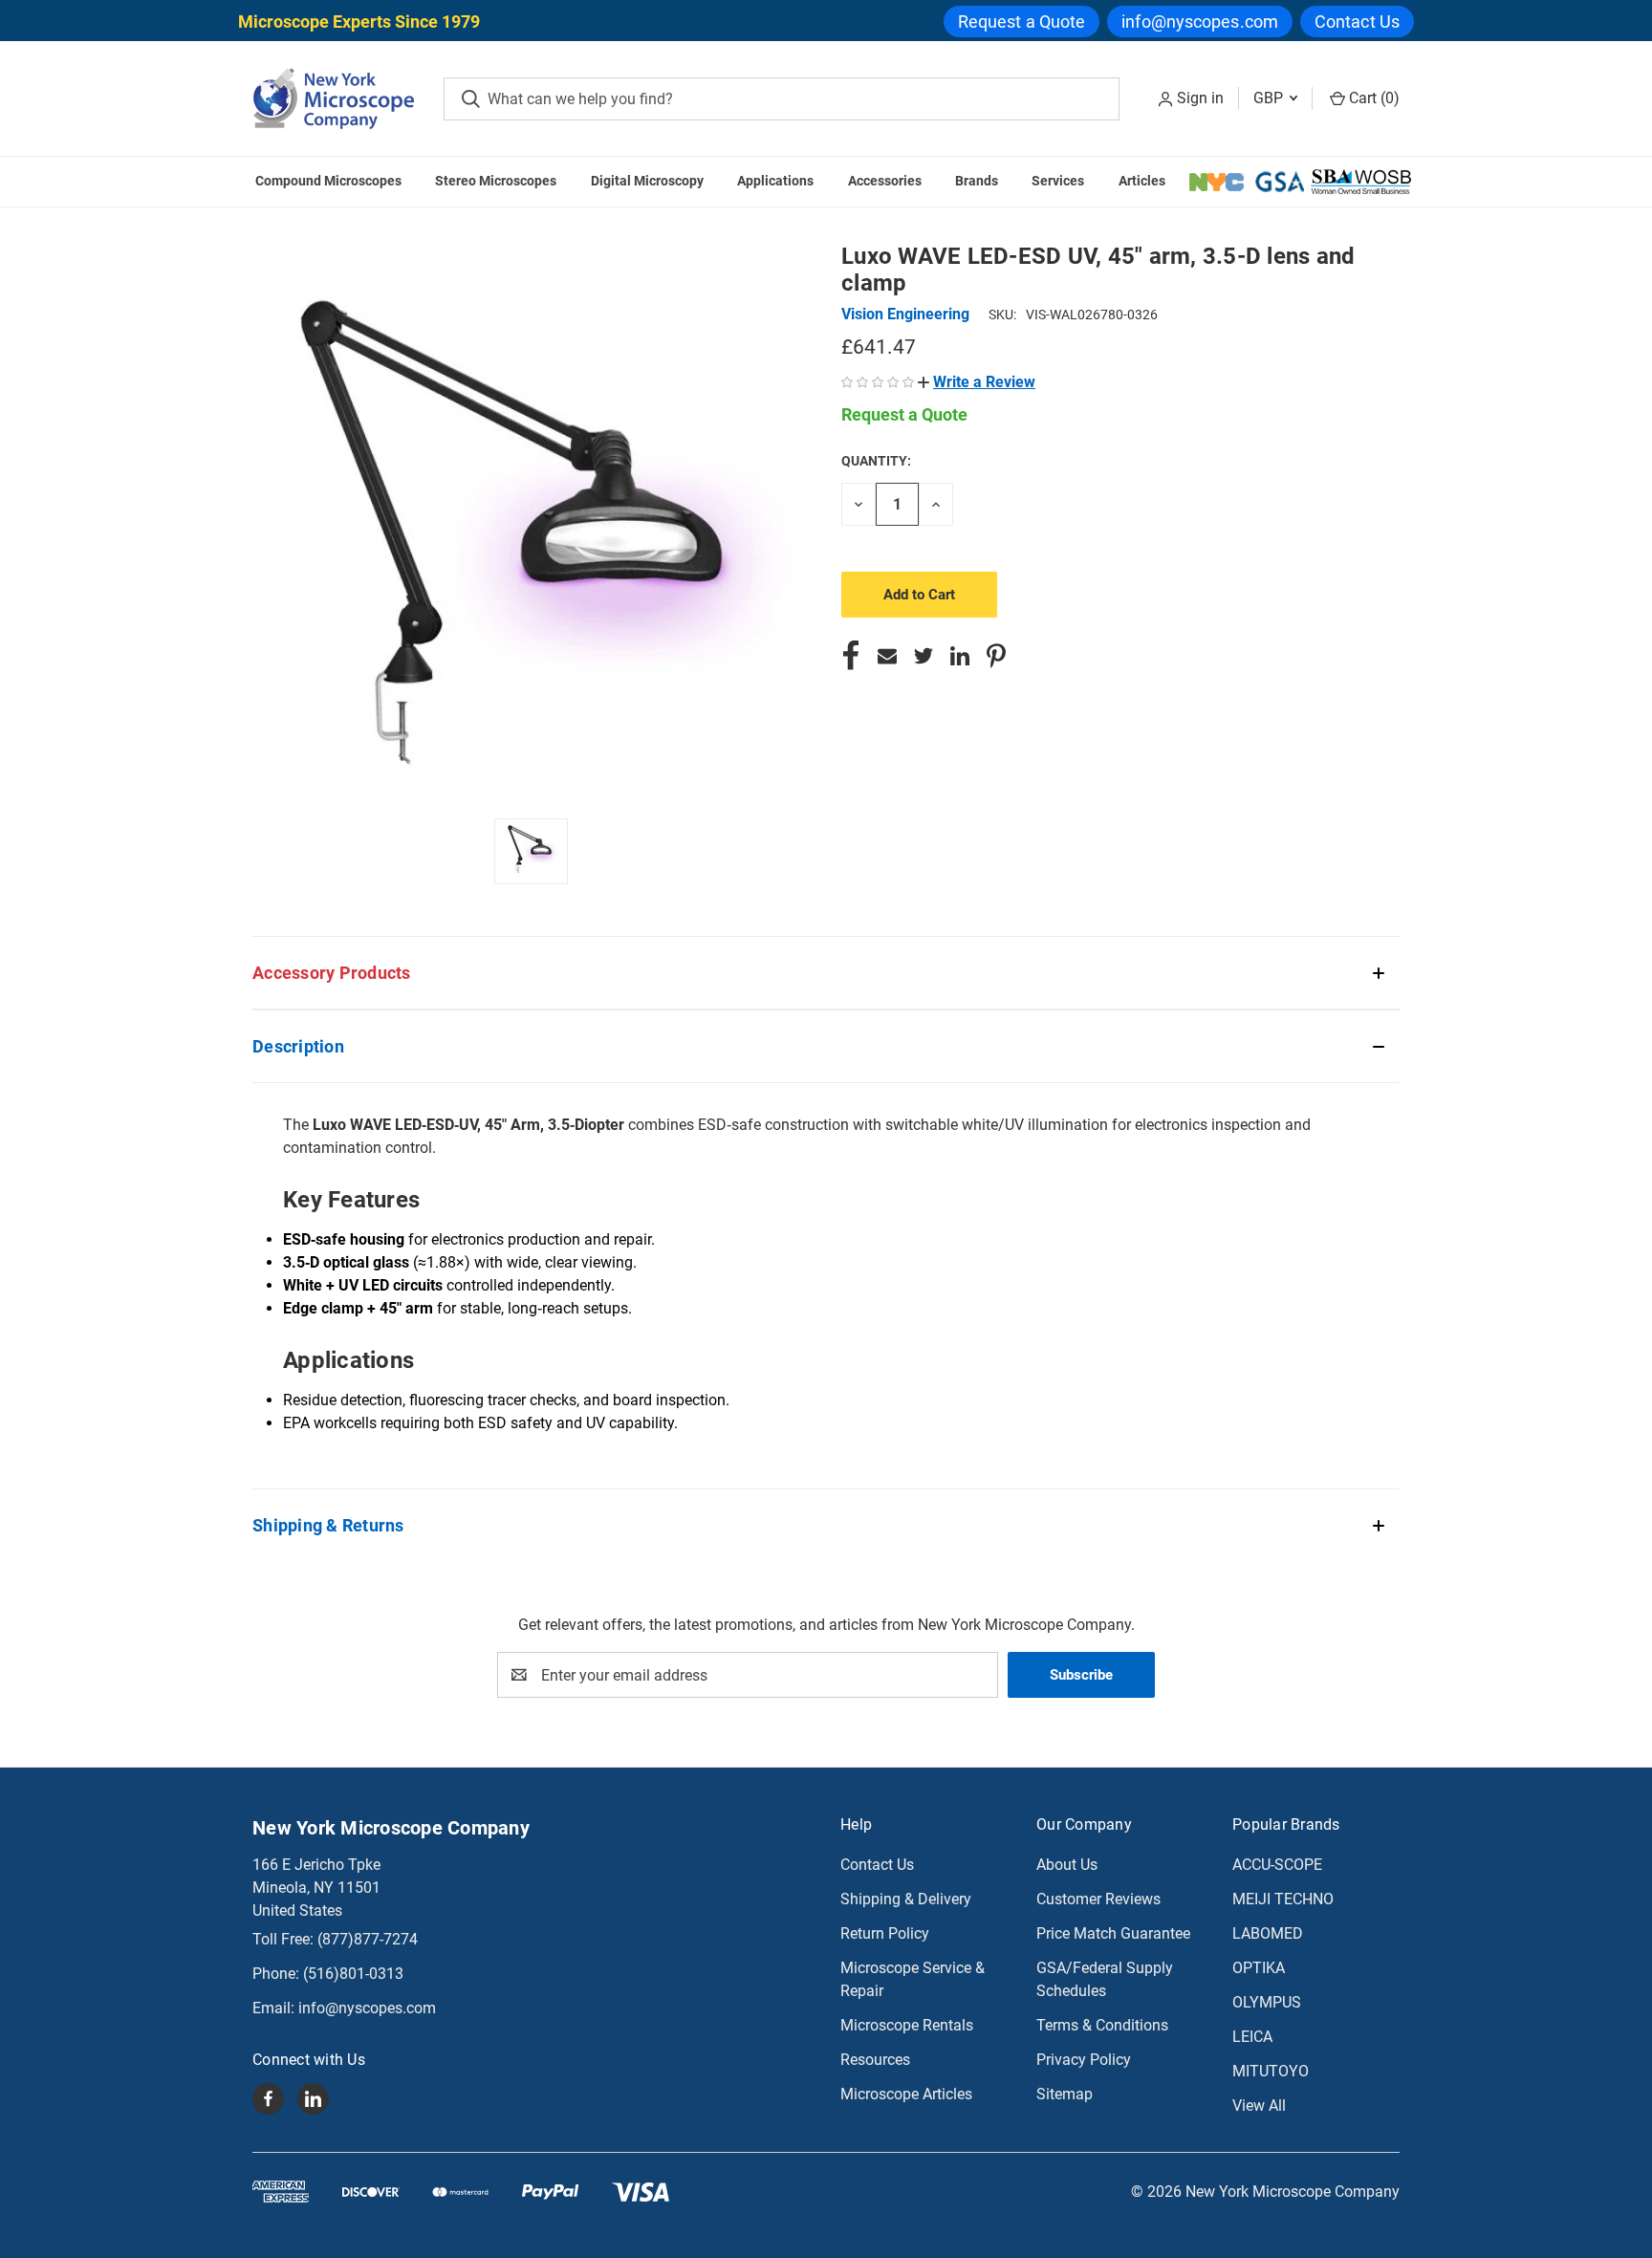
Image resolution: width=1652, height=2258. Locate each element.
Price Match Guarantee (1113, 1933)
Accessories (885, 181)
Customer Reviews (1098, 1899)
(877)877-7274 (368, 1939)
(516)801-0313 (353, 1974)
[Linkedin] (960, 656)
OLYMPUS (1267, 2002)
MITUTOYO (1271, 2071)
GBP (1270, 98)
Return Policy (885, 1933)
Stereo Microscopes (496, 181)
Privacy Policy (1084, 2060)
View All (1259, 2106)
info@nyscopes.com (1200, 22)
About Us (1067, 1865)
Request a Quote (1022, 22)
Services (1058, 181)
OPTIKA (1259, 1968)
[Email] (887, 656)
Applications (775, 181)
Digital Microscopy (647, 181)
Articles (1142, 181)
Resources (875, 2060)
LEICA (1252, 2037)
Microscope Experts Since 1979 (359, 22)
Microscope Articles (906, 2094)
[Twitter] (924, 656)
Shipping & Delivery (906, 1899)
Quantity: (876, 461)
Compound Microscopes (328, 181)
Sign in (1200, 98)
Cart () (1372, 98)
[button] (977, 382)
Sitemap (1065, 2094)
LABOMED (1268, 1933)
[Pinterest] (996, 656)
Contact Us (1357, 22)
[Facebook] (851, 656)
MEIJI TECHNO (1283, 1899)
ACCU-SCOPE (1277, 1865)
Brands (977, 181)
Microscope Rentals (907, 2025)
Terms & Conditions (1102, 2025)
